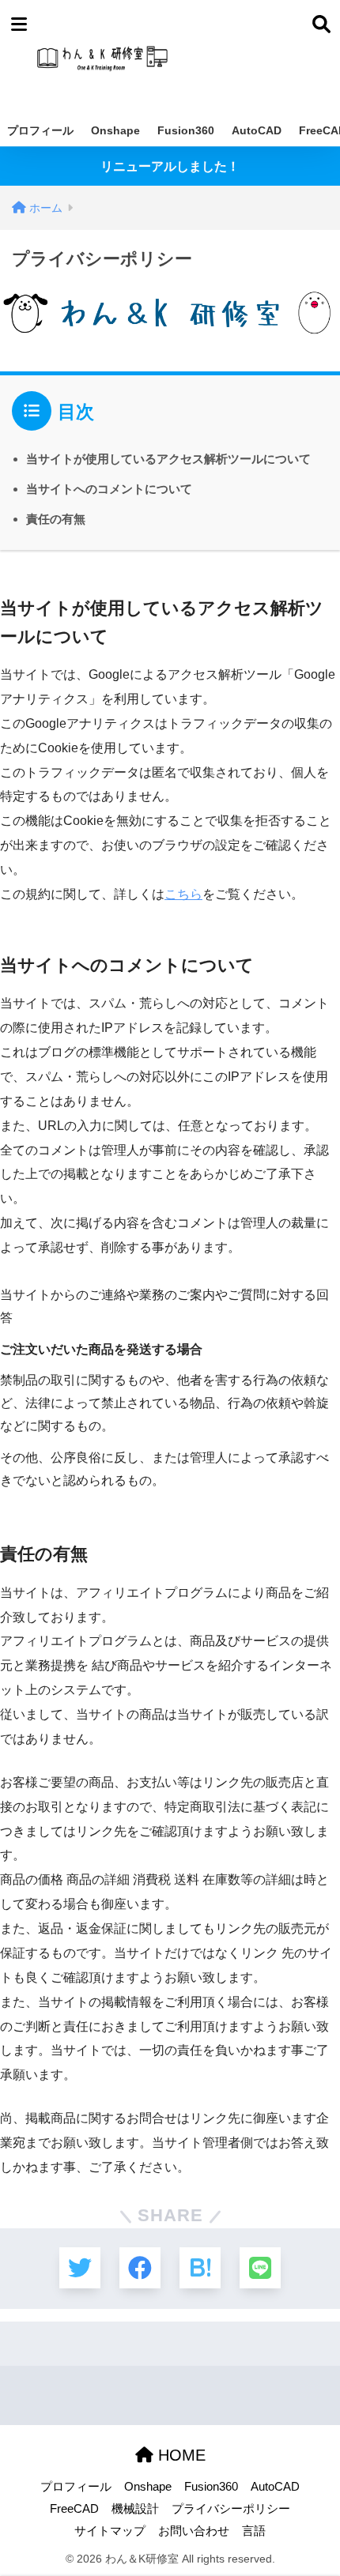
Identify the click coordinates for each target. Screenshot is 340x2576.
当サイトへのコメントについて (109, 489)
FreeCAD (74, 2509)
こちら (183, 894)
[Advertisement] (240, 57)
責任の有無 (56, 519)
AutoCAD (257, 130)
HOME (179, 2455)
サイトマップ (110, 2531)
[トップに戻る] (21, 2499)
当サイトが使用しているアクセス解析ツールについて (168, 459)
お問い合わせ (194, 2531)
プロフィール (40, 130)
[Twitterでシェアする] (80, 2268)
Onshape (115, 130)
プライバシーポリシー (231, 2509)
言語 (254, 2531)
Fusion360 (186, 130)
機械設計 (135, 2509)
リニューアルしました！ (170, 166)
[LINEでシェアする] (260, 2268)
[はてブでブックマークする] (200, 2268)
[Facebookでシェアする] (140, 2268)
